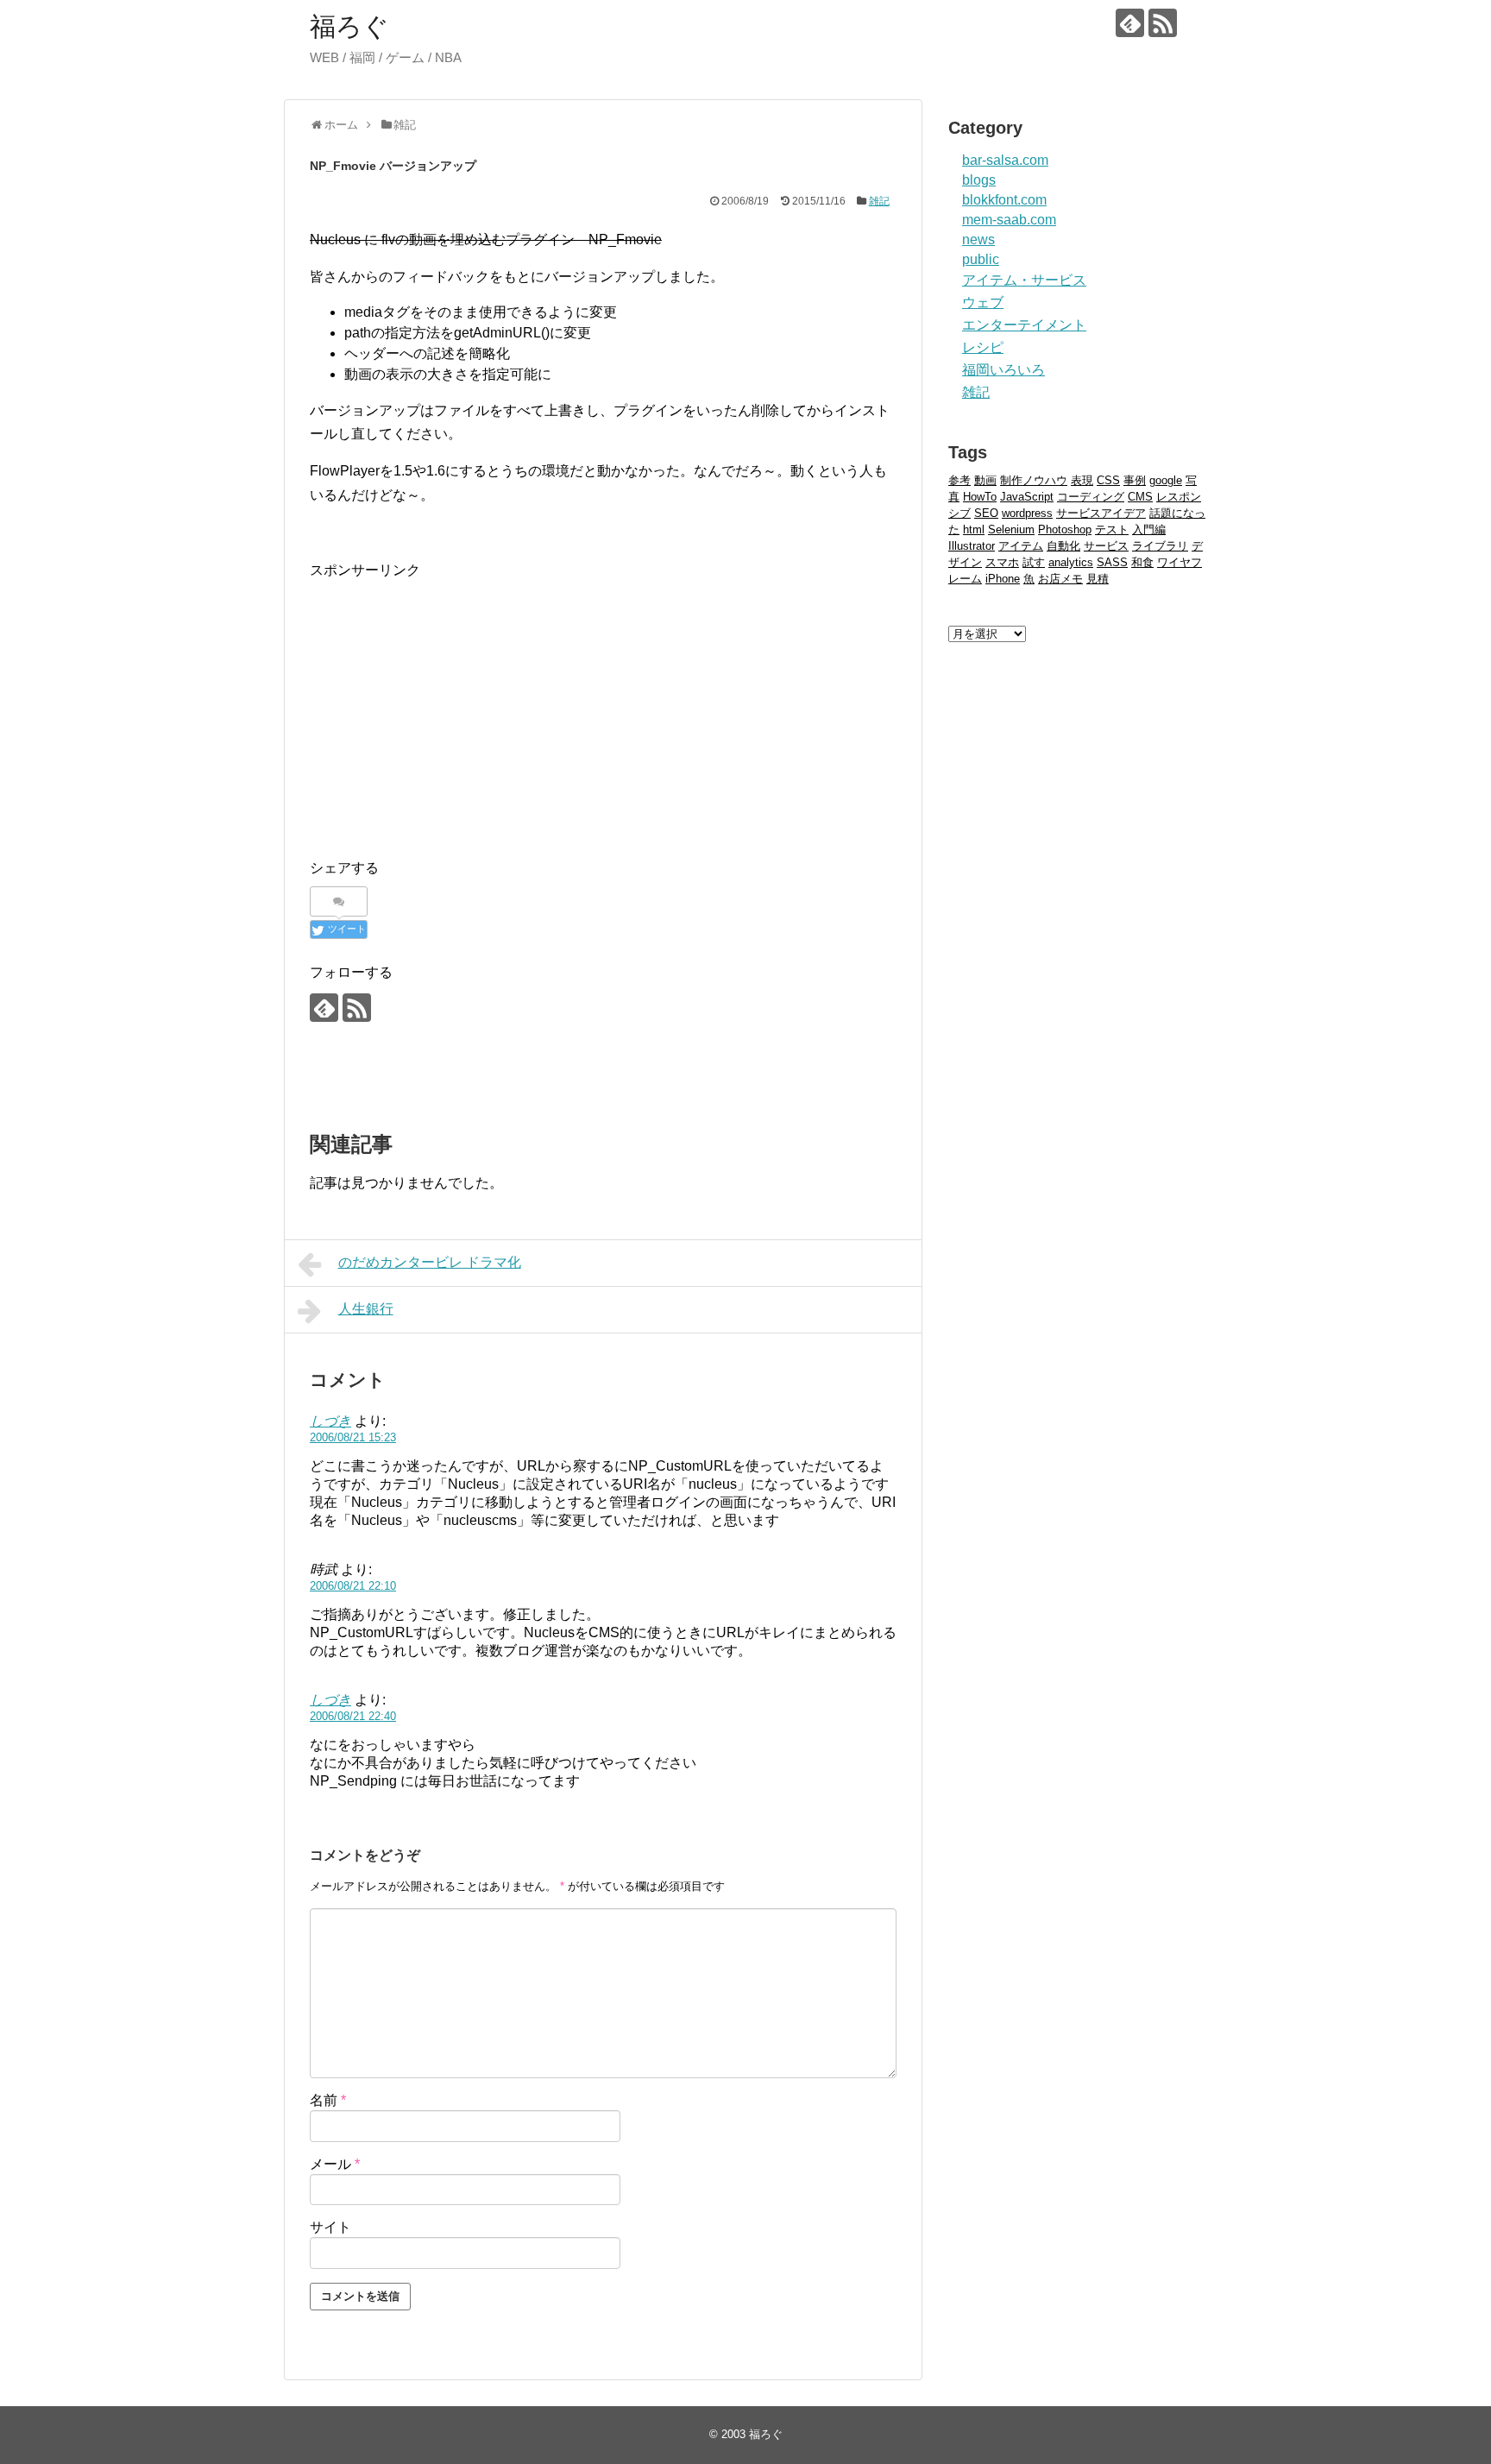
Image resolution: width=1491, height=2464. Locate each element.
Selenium (1011, 529)
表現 (1082, 480)
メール (335, 2164)
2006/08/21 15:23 (353, 1437)
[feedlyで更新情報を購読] (1130, 23)
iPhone (1003, 579)
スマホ (1002, 562)
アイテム (1021, 546)
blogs (979, 180)
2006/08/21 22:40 (353, 1716)
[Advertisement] (455, 703)
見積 (1098, 579)
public (981, 259)
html (974, 529)
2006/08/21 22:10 (353, 1586)
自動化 (1063, 546)
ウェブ (983, 302)
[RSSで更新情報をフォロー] (1163, 23)
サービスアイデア (1101, 513)
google (1166, 480)
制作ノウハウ (1034, 480)
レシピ (983, 347)
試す (1034, 562)
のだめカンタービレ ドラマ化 (430, 1262)
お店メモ (1060, 579)
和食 (1142, 562)
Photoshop (1065, 529)
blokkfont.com (1004, 200)
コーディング (1091, 497)
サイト (330, 2227)
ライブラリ (1160, 546)
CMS (1140, 497)
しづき (330, 1421)
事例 (1135, 480)
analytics (1071, 562)
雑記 (879, 201)
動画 (985, 480)
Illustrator (972, 546)
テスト (1112, 529)
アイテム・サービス (1024, 280)
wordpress (1027, 513)
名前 (328, 2100)
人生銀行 (366, 1309)
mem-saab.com (1009, 220)
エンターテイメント (1024, 325)
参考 (959, 480)
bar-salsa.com (1005, 160)
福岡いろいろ (1003, 370)
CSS (1108, 480)
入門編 (1149, 529)
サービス (1106, 546)
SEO (986, 513)
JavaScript (1027, 497)
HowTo (980, 497)
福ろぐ (349, 26)
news (978, 239)
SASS (1112, 562)
